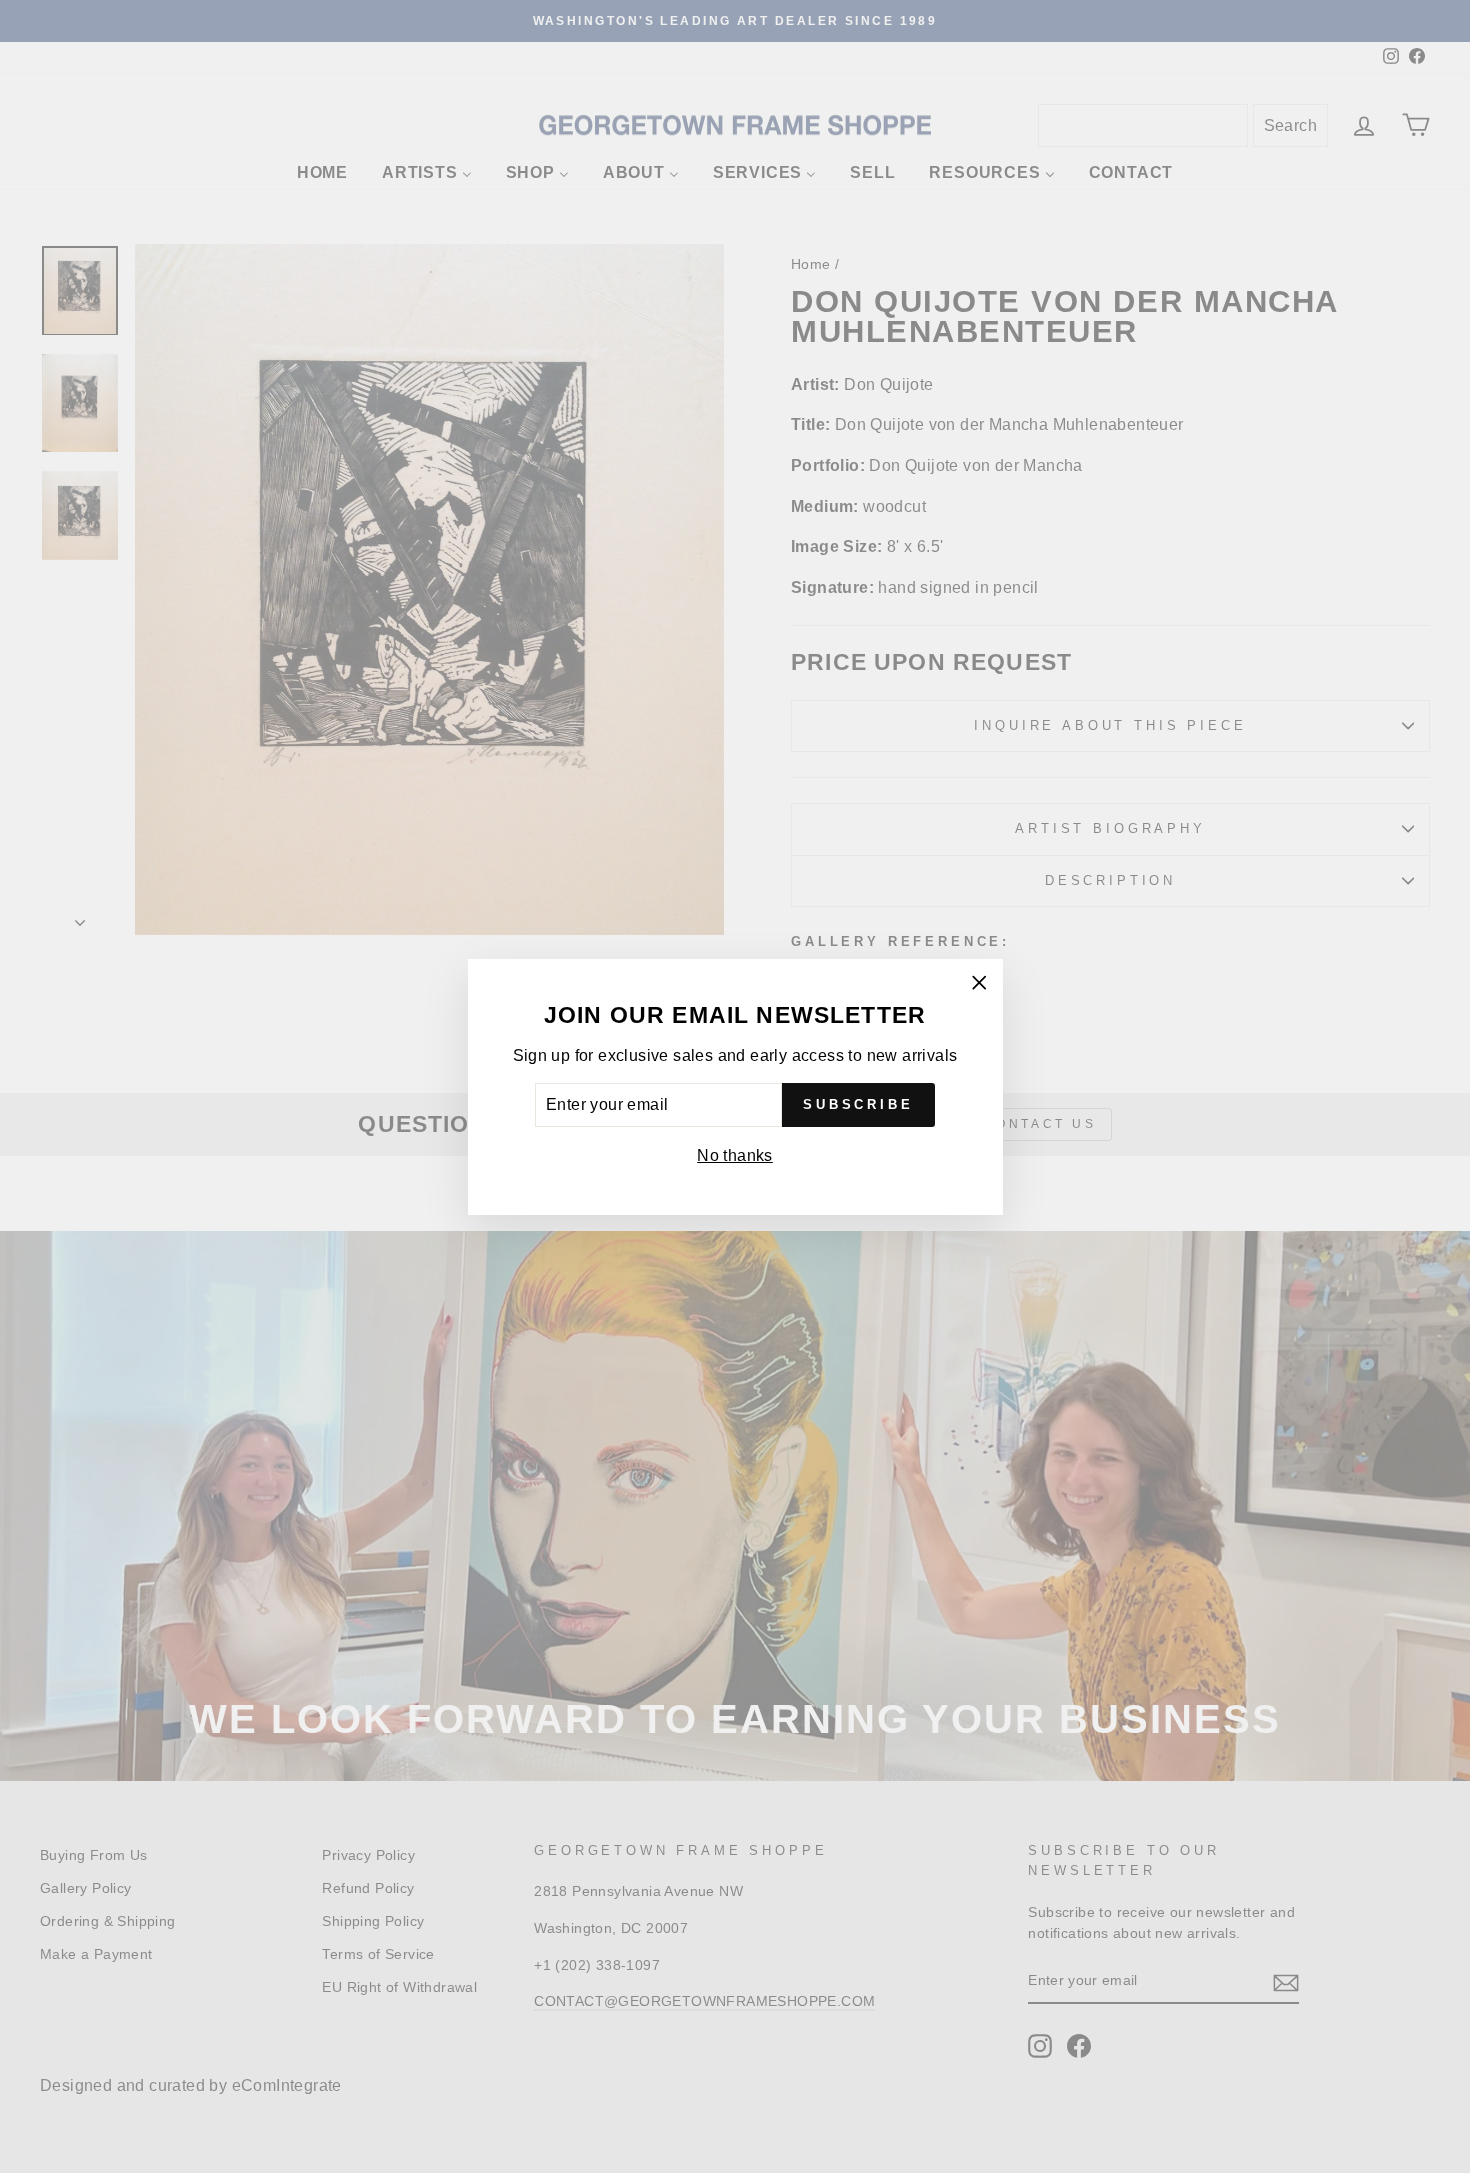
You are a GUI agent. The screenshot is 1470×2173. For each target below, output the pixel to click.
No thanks (735, 1155)
